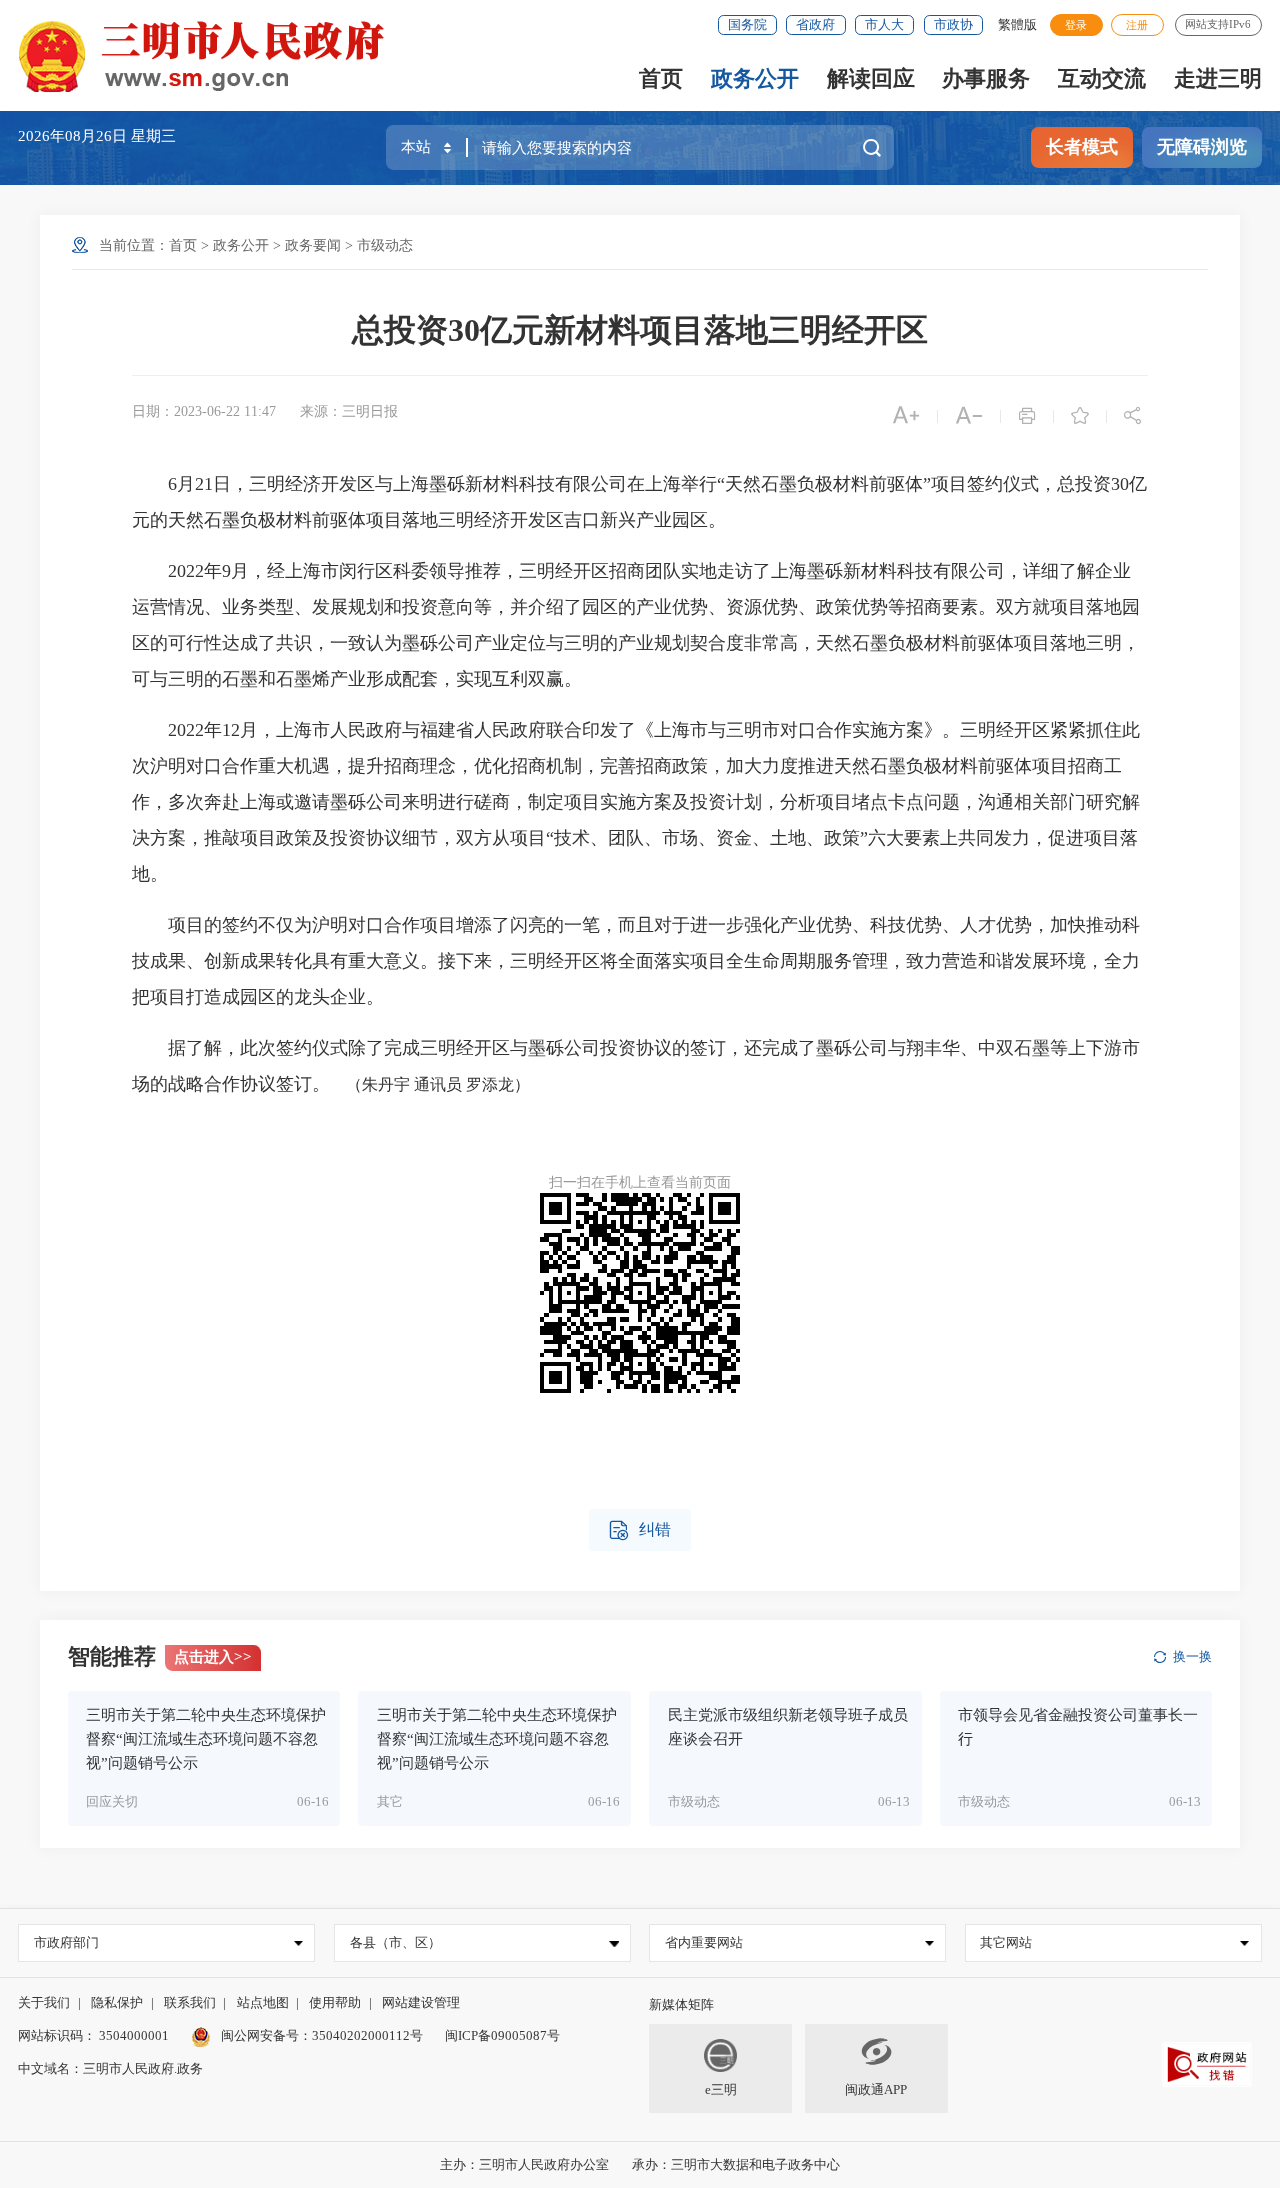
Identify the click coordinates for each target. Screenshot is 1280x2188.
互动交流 (1102, 78)
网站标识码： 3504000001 (93, 2035)
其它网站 (1006, 1942)
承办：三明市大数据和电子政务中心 (736, 2164)
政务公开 (755, 78)
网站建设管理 (421, 2002)
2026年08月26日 (74, 136)
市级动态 (385, 245)
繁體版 (1017, 24)
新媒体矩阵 (681, 2004)
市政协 (953, 24)
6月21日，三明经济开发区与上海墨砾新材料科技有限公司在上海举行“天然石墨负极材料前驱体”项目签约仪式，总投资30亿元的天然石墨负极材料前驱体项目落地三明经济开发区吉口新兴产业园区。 (639, 502)
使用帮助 (335, 2002)
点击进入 (213, 1657)
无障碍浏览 (1202, 147)
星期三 (153, 136)
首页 (661, 78)
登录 (1076, 25)
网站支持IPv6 (1218, 24)
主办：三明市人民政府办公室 (524, 2164)
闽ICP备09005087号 (502, 2035)
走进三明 (1218, 78)
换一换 (1192, 1656)
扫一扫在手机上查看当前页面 (640, 1182)
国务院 (747, 24)
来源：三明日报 (349, 411)
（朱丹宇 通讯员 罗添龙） (430, 1084)
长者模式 (1082, 147)
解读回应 (871, 78)
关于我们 (44, 2002)
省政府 (815, 24)
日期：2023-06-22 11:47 (204, 411)
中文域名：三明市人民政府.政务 (110, 2068)
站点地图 (263, 2002)
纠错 (640, 1530)
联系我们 (190, 2002)
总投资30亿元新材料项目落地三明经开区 (640, 330)
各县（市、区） (395, 1942)
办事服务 (986, 78)
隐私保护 (117, 2002)
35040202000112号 (367, 2035)
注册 (1137, 25)
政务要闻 (313, 245)
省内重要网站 (704, 1942)
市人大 (884, 24)
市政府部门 (66, 1942)
